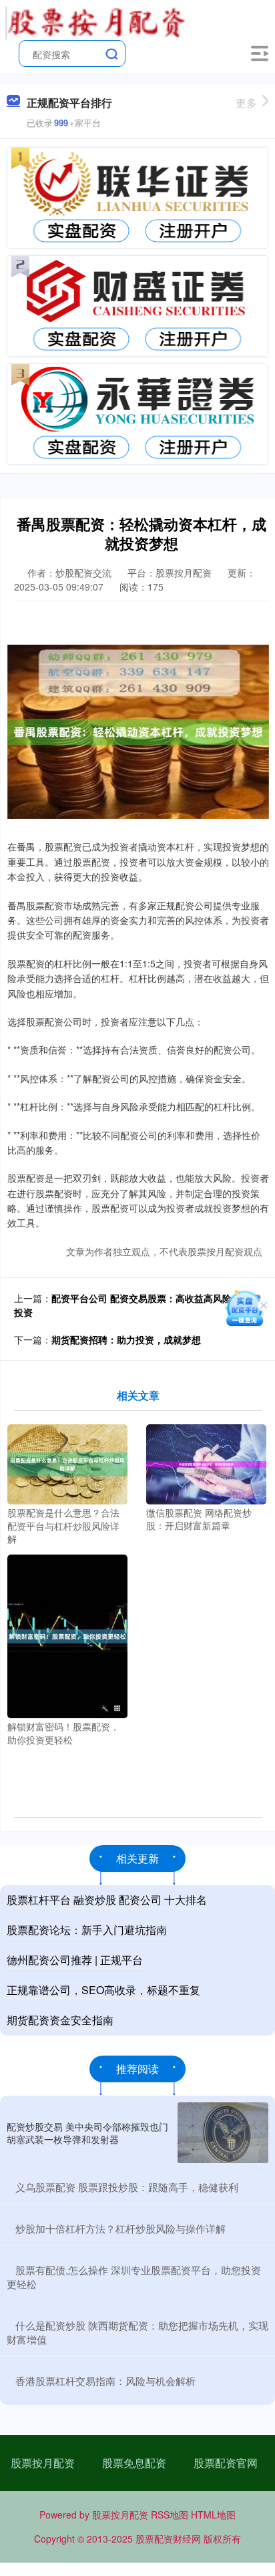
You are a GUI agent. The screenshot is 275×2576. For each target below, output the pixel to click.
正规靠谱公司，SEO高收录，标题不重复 (103, 1990)
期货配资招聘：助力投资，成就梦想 (126, 1339)
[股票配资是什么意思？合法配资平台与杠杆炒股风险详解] (67, 1463)
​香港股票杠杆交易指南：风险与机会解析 (105, 2381)
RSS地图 (170, 2515)
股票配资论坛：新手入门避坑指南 (87, 1930)
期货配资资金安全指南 (60, 2020)
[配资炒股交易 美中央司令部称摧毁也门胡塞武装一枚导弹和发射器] (223, 2133)
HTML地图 (213, 2515)
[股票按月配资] (97, 22)
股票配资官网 (226, 2463)
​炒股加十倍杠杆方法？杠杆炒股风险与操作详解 (120, 2228)
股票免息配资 (134, 2463)
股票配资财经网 (168, 2539)
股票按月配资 (43, 2463)
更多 (246, 103)
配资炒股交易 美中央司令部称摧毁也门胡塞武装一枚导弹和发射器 (87, 2132)
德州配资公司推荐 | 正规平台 (75, 1960)
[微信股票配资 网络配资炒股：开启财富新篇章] (206, 1462)
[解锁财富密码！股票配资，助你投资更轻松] (67, 1635)
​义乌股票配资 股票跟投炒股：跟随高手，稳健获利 (127, 2187)
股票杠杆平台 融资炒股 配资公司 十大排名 (107, 1900)
